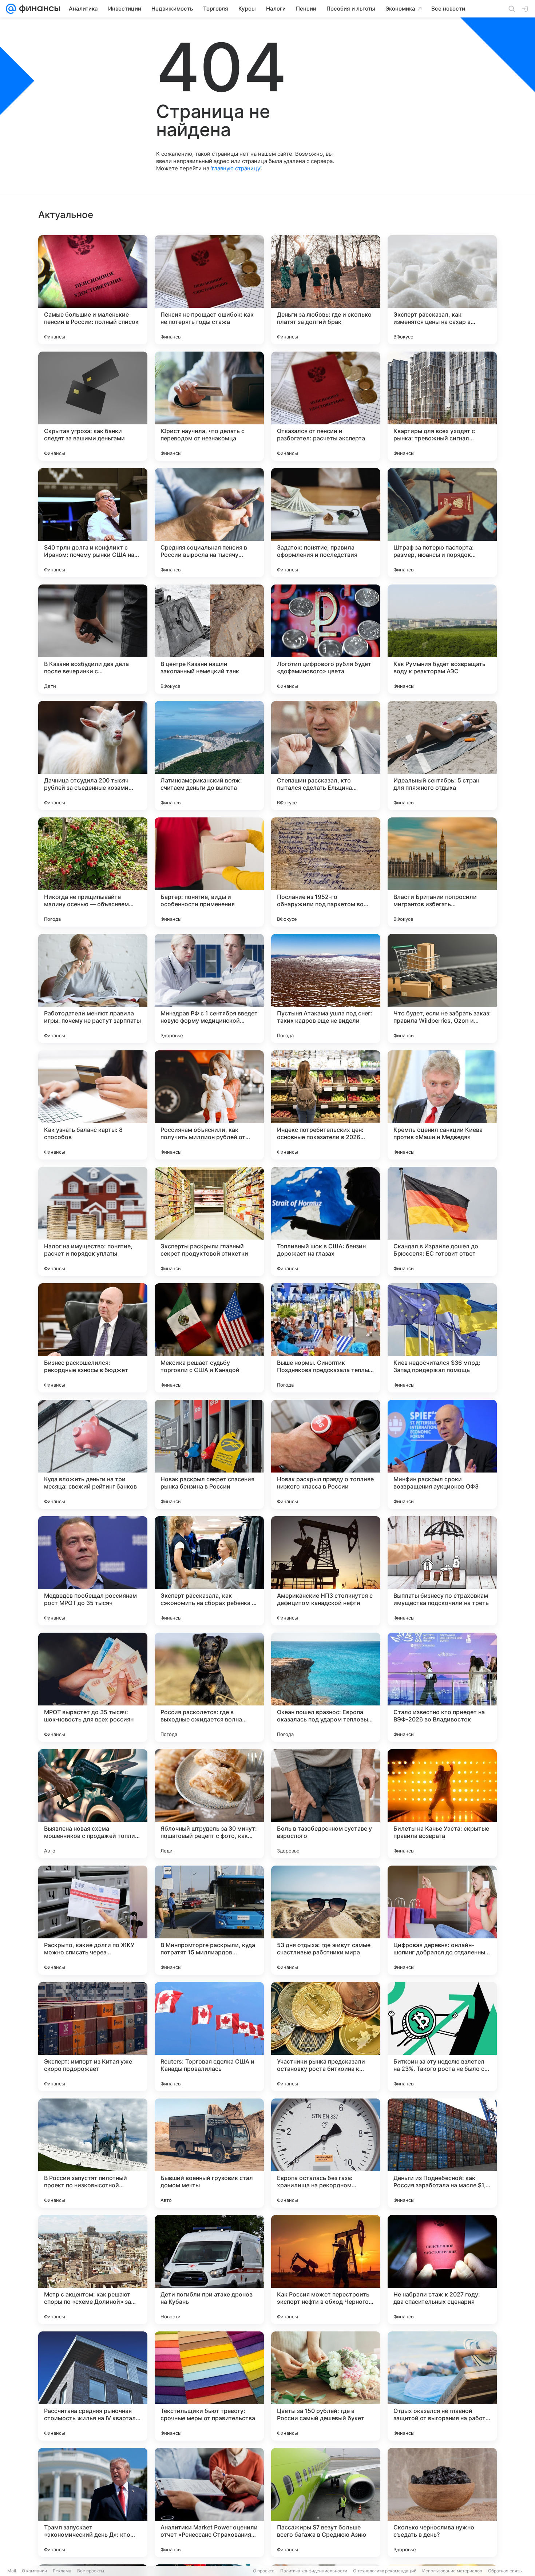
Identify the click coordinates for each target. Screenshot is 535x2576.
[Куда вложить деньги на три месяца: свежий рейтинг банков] (93, 1454)
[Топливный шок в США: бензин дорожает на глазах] (326, 1221)
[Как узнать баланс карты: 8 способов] (93, 1105)
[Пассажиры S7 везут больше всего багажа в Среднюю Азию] (326, 2502)
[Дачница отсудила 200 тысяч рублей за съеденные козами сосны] (93, 756)
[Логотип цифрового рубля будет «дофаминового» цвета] (326, 639)
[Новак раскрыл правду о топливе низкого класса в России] (326, 1454)
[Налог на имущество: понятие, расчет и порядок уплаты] (93, 1221)
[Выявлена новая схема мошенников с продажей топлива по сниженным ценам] (93, 1804)
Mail (12, 2571)
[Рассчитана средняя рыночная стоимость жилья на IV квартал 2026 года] (93, 2386)
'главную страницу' (236, 168)
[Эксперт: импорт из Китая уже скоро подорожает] (93, 2037)
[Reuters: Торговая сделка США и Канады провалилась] (209, 2037)
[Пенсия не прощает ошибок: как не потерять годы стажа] (209, 290)
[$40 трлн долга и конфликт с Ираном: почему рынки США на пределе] (93, 523)
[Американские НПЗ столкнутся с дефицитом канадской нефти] (326, 1571)
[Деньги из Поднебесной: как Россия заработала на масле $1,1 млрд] (442, 2153)
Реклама (62, 2571)
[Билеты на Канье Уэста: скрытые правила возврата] (442, 1804)
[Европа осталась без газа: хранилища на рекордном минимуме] (326, 2153)
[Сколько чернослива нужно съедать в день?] (442, 2502)
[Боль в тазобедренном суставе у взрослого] (326, 1804)
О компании (34, 2571)
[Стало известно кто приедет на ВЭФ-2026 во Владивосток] (442, 1687)
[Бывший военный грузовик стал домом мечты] (209, 2153)
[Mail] (11, 9)
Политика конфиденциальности (314, 2571)
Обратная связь (505, 2571)
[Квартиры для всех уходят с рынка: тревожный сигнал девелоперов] (442, 406)
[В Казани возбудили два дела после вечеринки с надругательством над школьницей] (93, 639)
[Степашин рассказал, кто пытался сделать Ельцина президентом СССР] (326, 756)
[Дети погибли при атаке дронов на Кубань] (209, 2270)
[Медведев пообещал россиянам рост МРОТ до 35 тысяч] (93, 1571)
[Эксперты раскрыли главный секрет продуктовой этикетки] (209, 1221)
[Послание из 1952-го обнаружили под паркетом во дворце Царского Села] (326, 872)
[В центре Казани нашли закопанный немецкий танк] (209, 639)
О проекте (264, 2571)
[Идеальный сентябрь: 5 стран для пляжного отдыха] (442, 756)
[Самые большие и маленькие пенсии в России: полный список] (93, 290)
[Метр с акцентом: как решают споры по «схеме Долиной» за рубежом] (93, 2270)
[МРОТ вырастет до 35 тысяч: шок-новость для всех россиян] (93, 1687)
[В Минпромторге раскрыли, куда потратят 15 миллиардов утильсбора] (209, 1920)
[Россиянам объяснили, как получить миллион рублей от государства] (209, 1105)
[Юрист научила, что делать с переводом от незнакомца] (209, 406)
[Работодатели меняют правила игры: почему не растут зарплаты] (93, 988)
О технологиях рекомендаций (385, 2571)
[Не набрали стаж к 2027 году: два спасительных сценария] (442, 2270)
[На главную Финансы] (38, 9)
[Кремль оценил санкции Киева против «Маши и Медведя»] (442, 1105)
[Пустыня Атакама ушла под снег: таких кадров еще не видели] (326, 988)
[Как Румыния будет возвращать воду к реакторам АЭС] (442, 639)
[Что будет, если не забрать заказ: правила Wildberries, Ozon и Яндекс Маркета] (442, 988)
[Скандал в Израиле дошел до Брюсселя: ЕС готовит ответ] (442, 1221)
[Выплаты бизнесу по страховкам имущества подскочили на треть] (442, 1571)
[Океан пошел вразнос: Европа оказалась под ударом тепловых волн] (326, 1687)
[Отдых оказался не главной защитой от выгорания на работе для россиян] (442, 2386)
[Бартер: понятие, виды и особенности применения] (209, 872)
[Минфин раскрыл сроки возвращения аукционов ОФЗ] (442, 1454)
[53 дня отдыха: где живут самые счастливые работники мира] (326, 1920)
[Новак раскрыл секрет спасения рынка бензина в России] (209, 1454)
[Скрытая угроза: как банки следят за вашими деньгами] (93, 406)
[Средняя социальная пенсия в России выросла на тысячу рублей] (209, 523)
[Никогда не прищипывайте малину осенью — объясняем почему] (93, 872)
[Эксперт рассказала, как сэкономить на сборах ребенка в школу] (209, 1571)
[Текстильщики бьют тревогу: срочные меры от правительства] (209, 2386)
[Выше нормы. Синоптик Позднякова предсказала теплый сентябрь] (326, 1338)
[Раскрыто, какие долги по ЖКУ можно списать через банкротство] (93, 1920)
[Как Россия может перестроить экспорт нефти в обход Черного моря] (326, 2270)
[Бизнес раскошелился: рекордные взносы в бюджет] (93, 1338)
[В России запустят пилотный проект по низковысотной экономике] (93, 2153)
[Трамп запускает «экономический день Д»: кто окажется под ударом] (93, 2502)
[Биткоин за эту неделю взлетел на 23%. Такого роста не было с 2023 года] (442, 2037)
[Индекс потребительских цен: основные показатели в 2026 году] (326, 1105)
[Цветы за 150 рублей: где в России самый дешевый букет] (326, 2386)
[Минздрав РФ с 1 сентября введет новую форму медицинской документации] (209, 988)
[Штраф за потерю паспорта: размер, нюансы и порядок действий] (442, 523)
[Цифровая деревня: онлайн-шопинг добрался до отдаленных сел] (442, 1920)
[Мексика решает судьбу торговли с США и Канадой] (209, 1338)
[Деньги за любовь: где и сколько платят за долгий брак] (326, 290)
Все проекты (91, 2571)
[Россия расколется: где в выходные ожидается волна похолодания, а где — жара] (209, 1687)
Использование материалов (452, 2571)
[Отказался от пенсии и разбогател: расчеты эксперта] (326, 406)
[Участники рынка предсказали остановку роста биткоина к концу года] (326, 2037)
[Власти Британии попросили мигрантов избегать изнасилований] (442, 872)
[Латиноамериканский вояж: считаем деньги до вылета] (209, 756)
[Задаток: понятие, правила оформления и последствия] (326, 523)
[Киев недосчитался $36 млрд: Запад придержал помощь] (442, 1338)
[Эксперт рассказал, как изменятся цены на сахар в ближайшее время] (442, 290)
